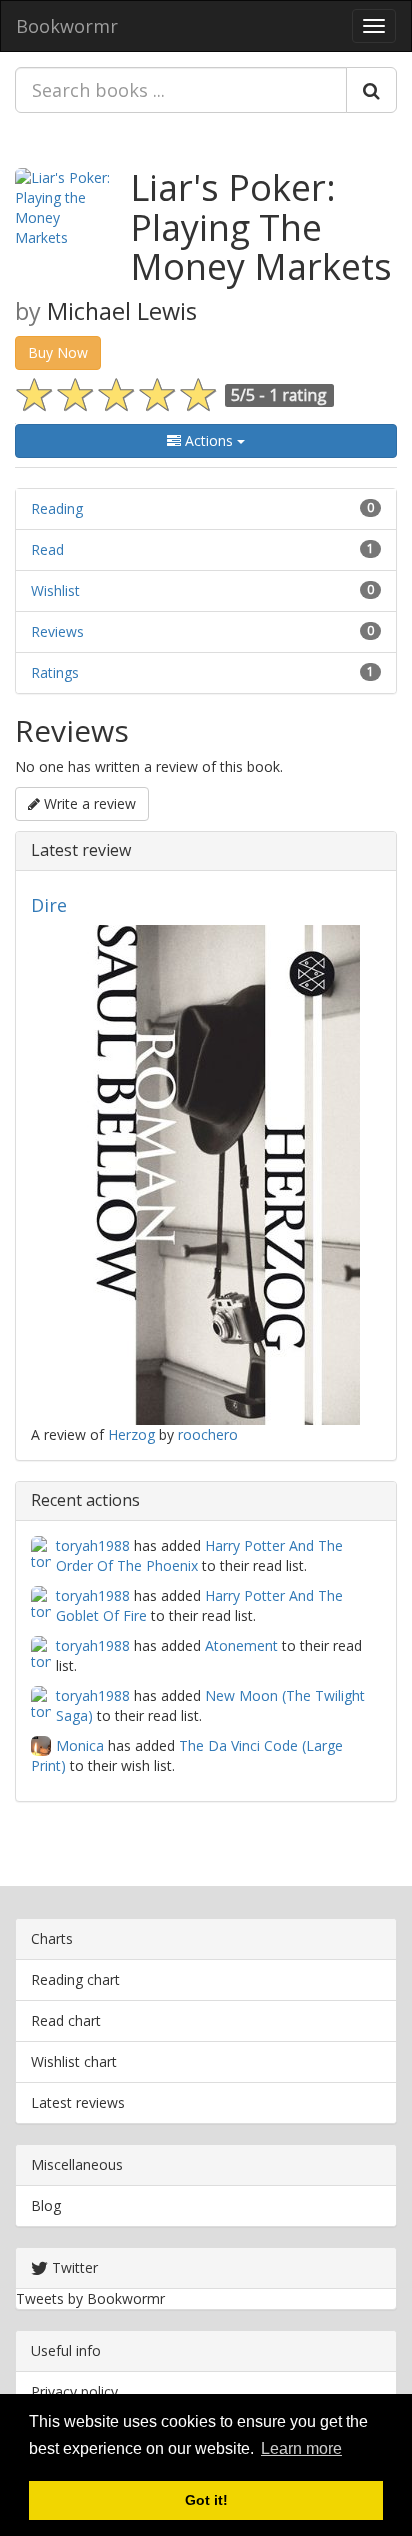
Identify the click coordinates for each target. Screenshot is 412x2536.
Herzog (131, 1434)
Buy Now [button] (58, 352)
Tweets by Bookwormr (90, 2298)
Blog (46, 2205)
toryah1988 (93, 1545)
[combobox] (181, 90)
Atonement (241, 1645)
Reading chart (75, 1979)
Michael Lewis (122, 311)
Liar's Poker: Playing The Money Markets (261, 227)
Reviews (57, 631)
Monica (80, 1745)
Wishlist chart (74, 2061)
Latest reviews (78, 2102)
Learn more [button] (301, 2448)
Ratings (55, 672)
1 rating (298, 395)
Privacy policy (74, 2391)
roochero (208, 1434)
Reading (57, 508)
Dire (49, 905)
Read (47, 549)
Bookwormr (67, 26)
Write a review (88, 803)
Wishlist (55, 590)
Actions (209, 440)
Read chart (66, 2020)
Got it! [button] (206, 2500)
